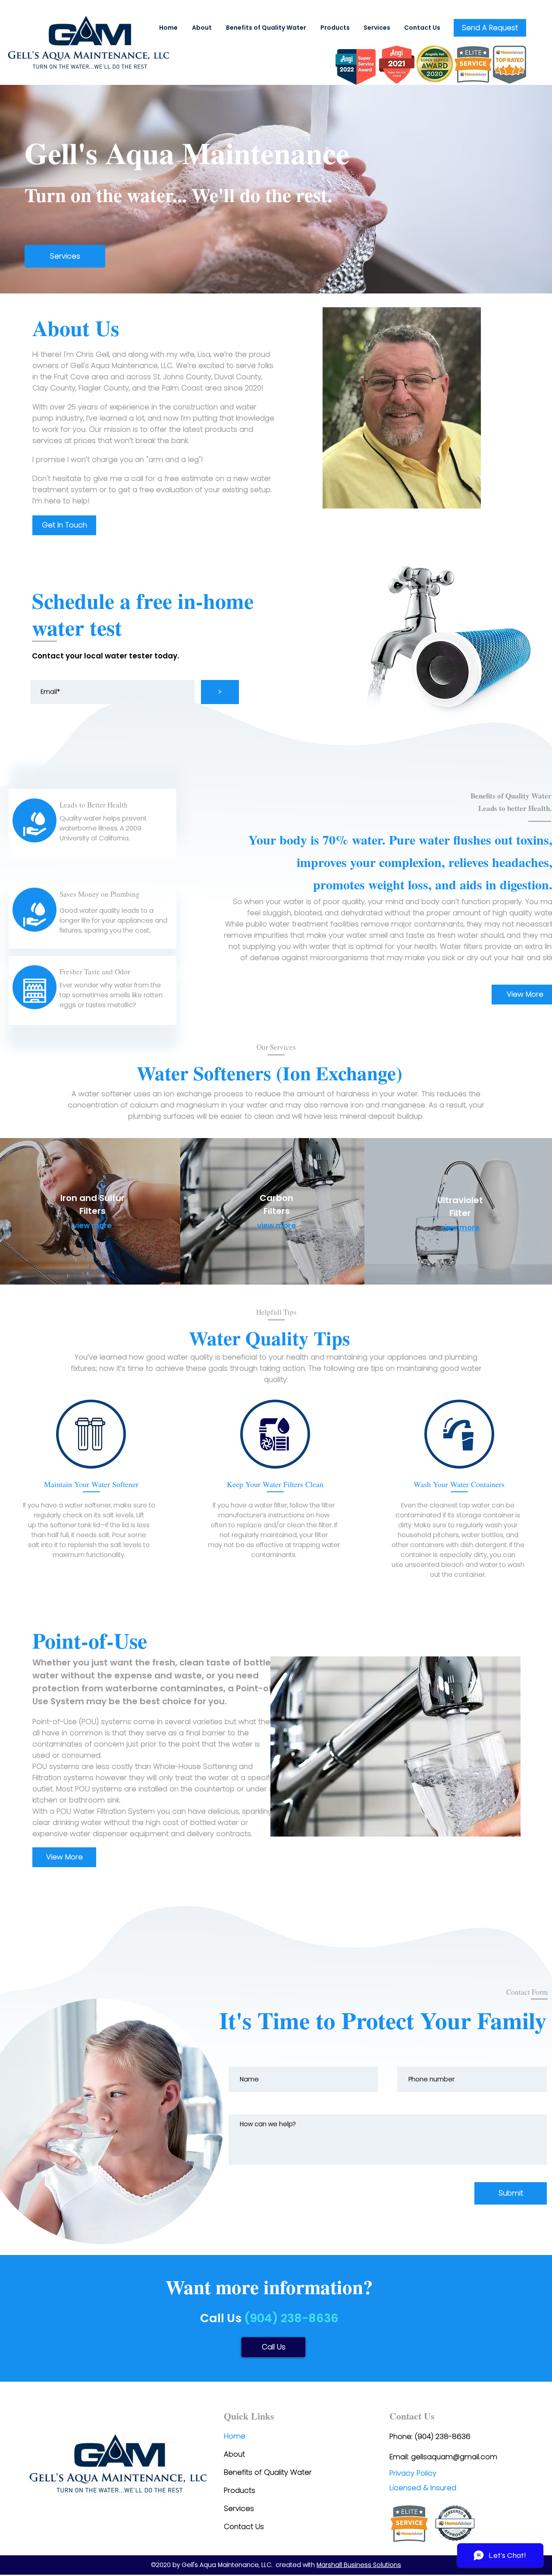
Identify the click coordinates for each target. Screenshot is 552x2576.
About (234, 2454)
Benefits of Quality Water (268, 2472)
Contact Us (244, 2526)
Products (240, 2490)
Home (235, 2436)
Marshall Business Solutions (359, 2565)
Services (239, 2508)
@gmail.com (475, 2457)
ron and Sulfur (94, 1198)
